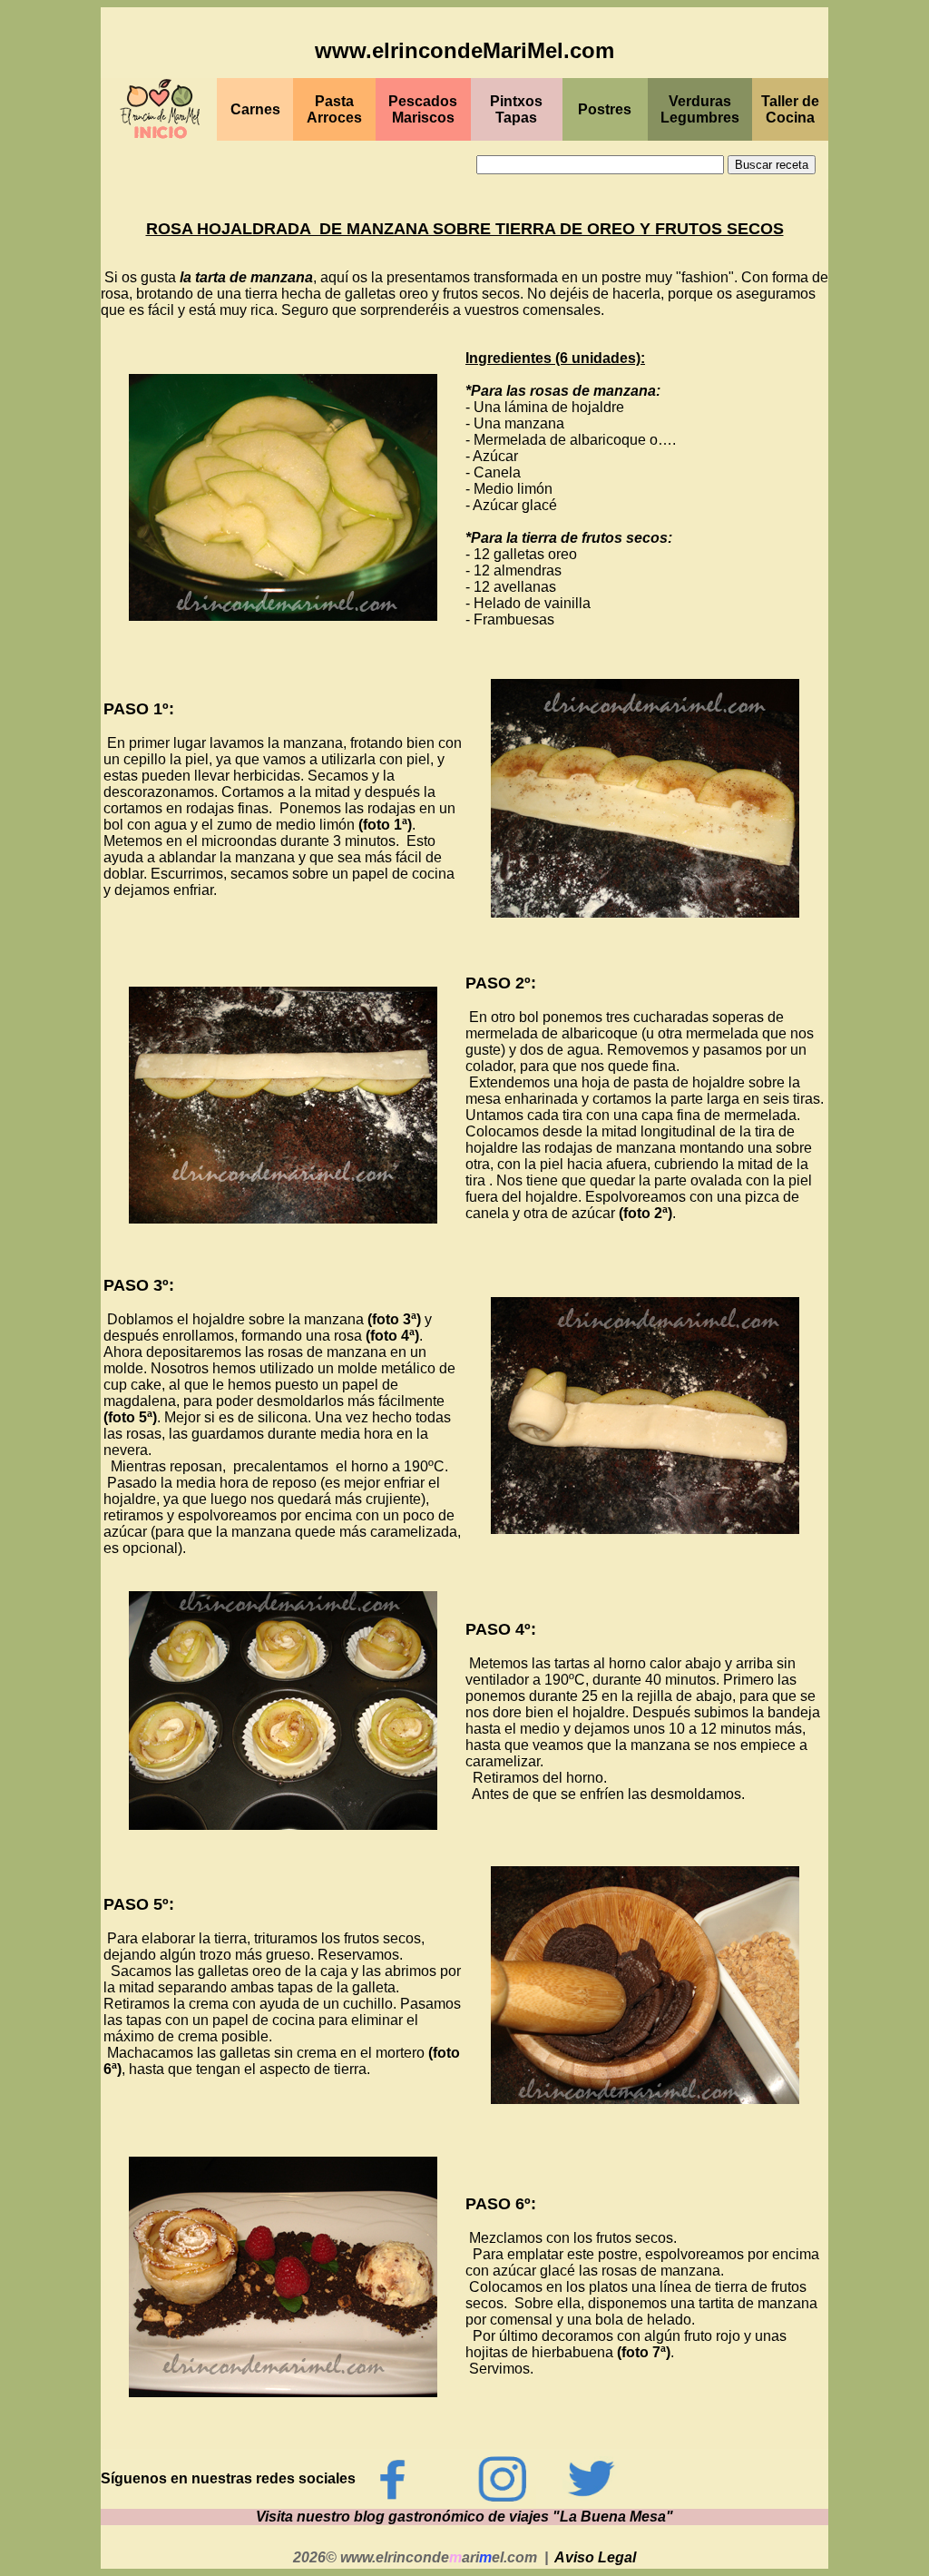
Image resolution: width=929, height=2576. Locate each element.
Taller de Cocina (790, 109)
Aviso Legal (595, 2557)
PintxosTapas (516, 109)
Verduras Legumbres (700, 109)
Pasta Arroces (334, 109)
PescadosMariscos (423, 109)
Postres (605, 109)
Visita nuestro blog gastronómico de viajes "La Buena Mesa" (464, 2517)
